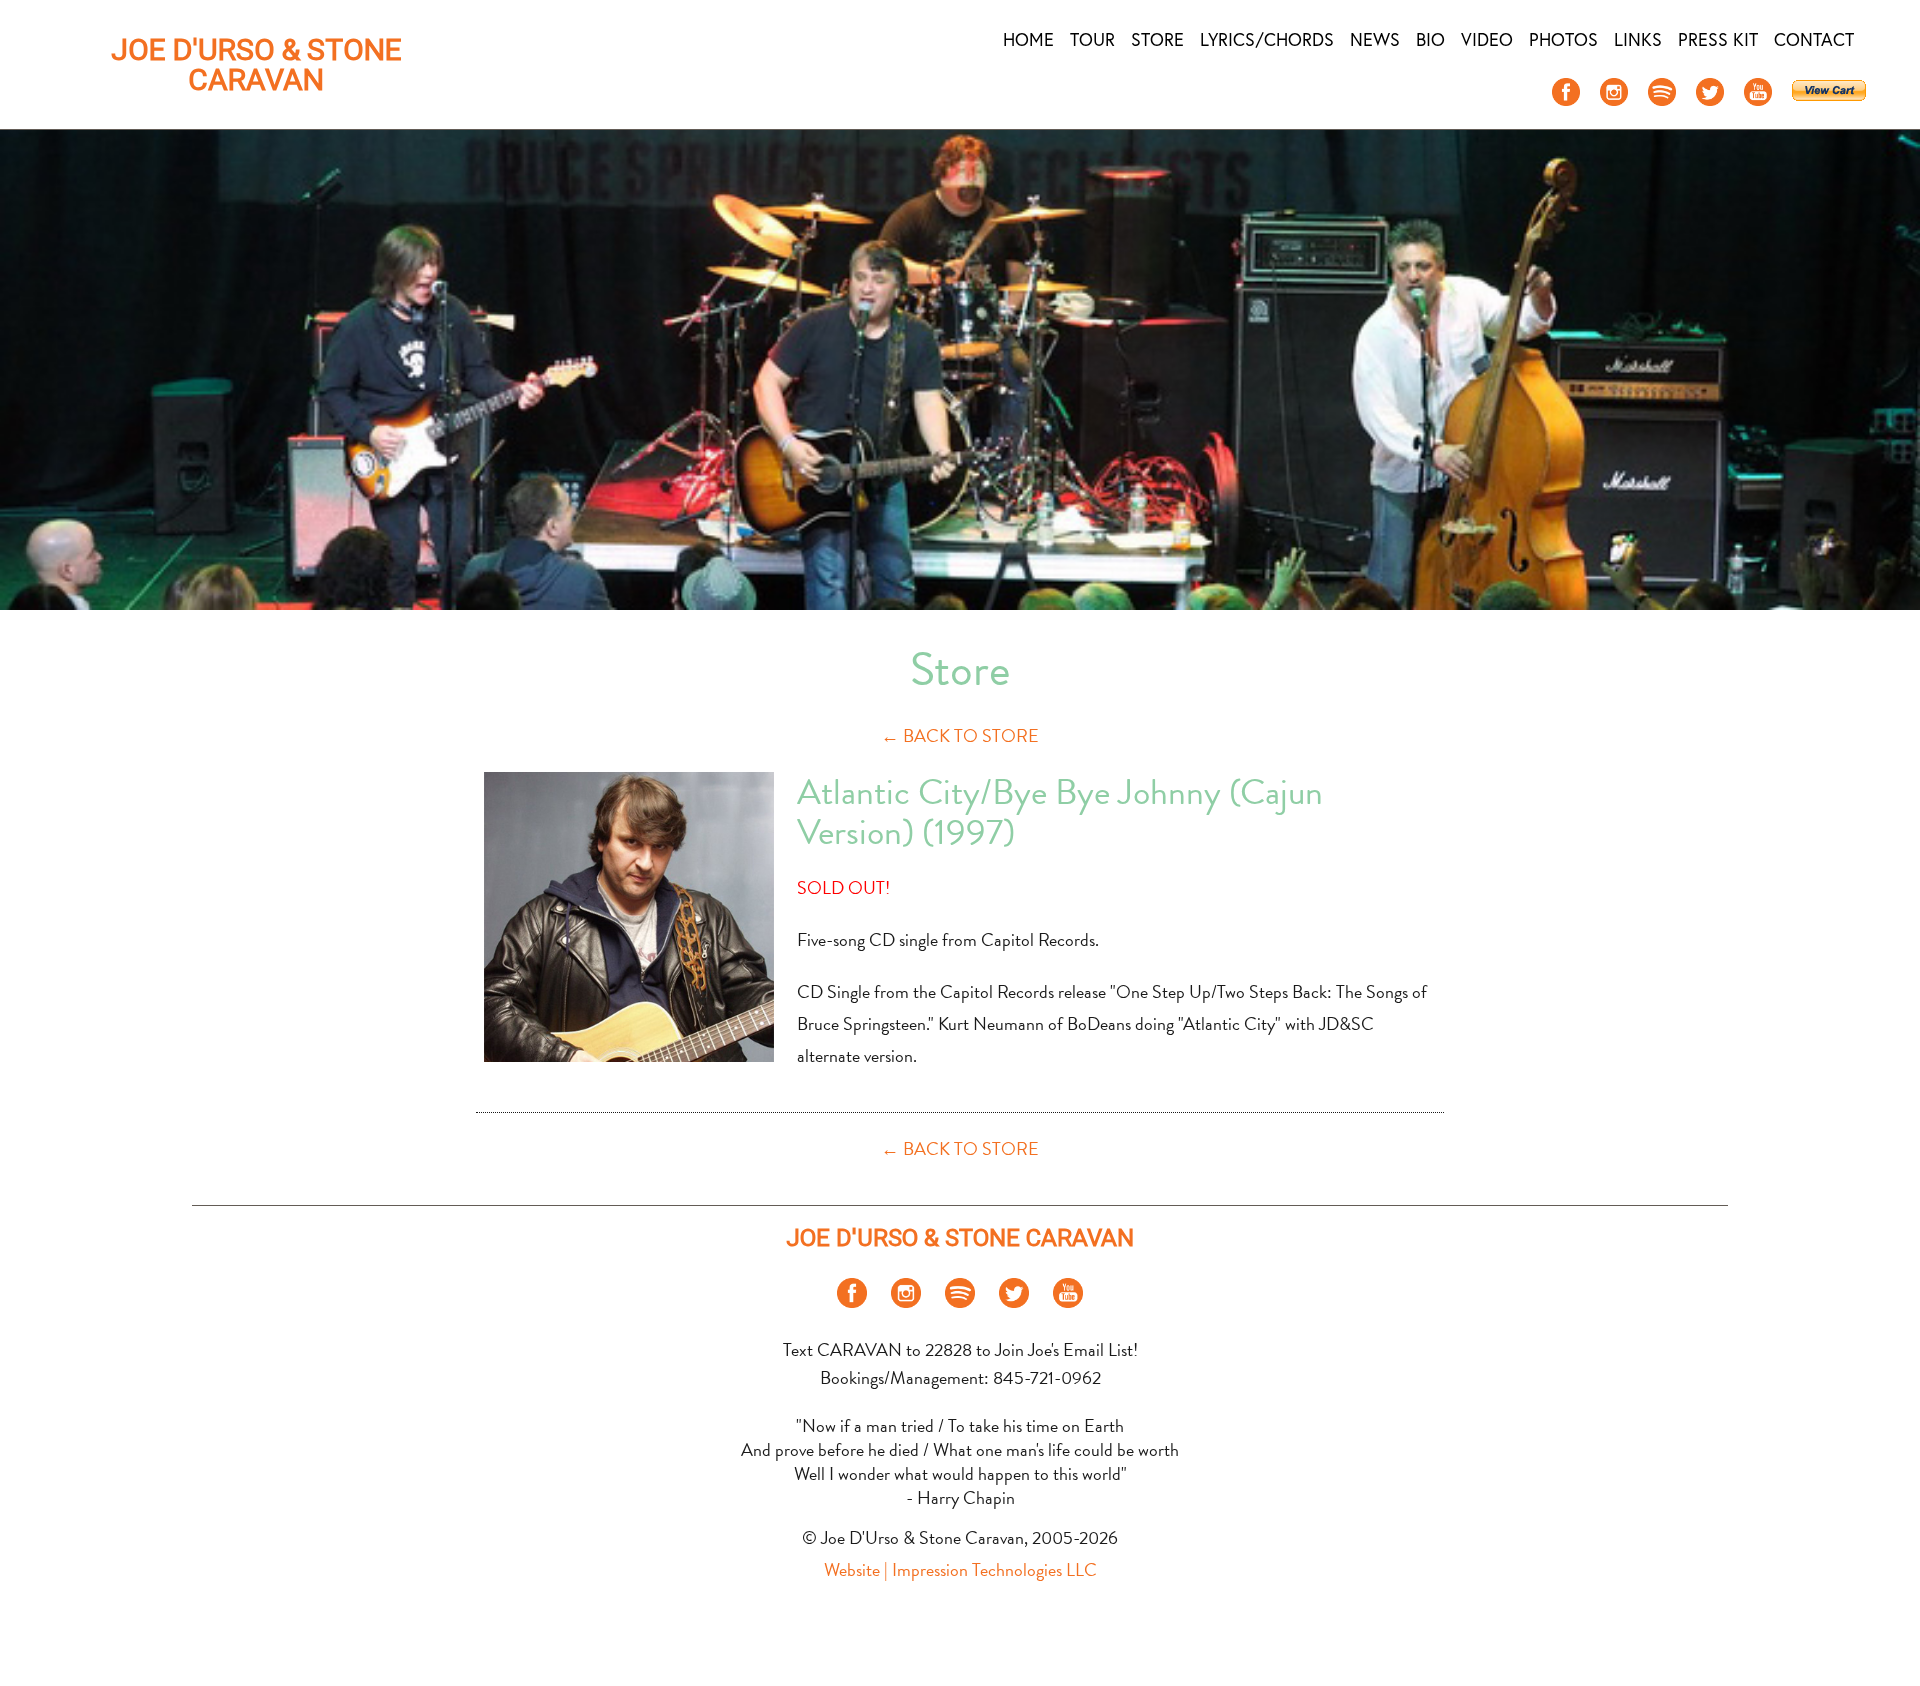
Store (1157, 39)
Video (1487, 39)
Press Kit (1718, 39)
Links (1638, 39)
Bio (1430, 39)
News (1375, 39)
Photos (1563, 39)
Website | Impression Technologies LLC (960, 1569)
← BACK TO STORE (960, 735)
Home (1028, 39)
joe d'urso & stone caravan (256, 64)
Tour (1092, 39)
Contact (1814, 39)
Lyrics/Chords (1267, 39)
